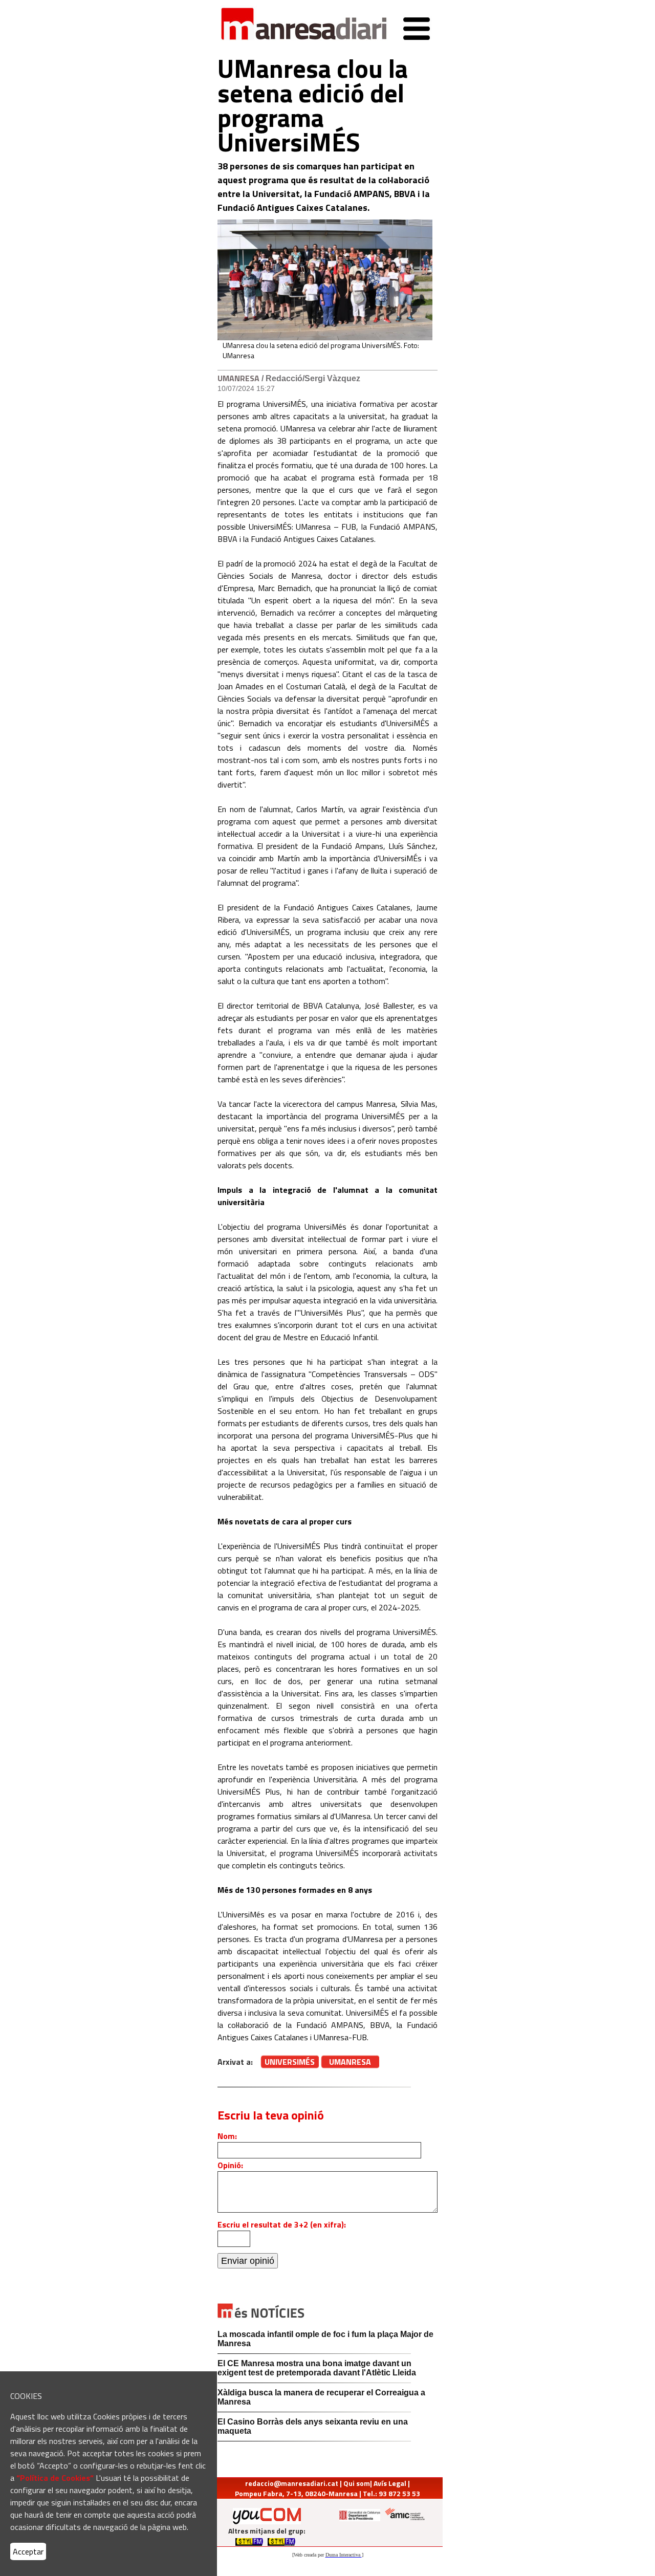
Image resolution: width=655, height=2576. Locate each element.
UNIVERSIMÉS (290, 2062)
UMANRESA (238, 378)
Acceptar (28, 2551)
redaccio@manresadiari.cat (292, 2483)
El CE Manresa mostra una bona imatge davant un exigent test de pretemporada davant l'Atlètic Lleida (317, 2368)
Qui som (357, 2483)
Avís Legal (390, 2483)
